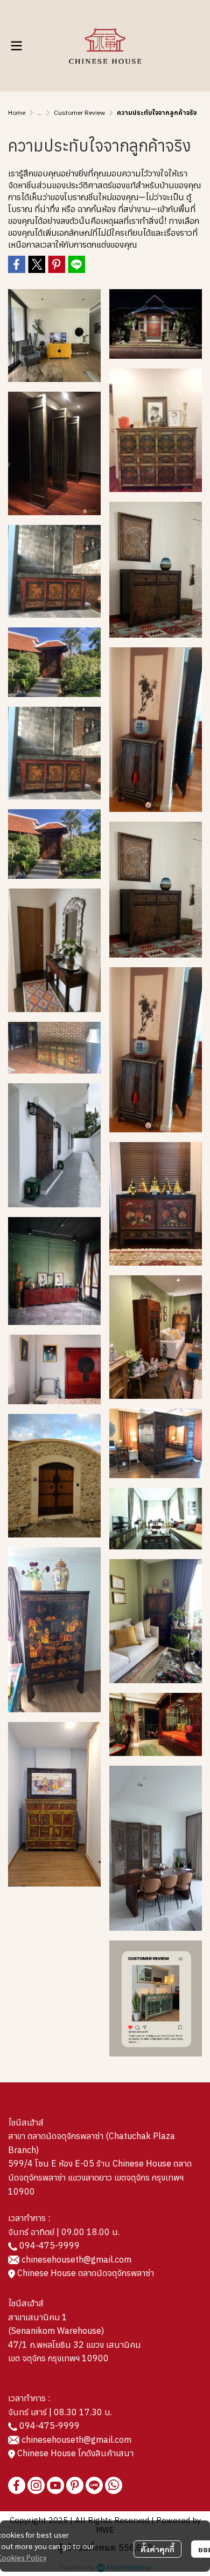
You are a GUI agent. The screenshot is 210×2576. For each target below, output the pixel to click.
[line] (94, 2485)
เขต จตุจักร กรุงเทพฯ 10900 (58, 2358)
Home (17, 112)
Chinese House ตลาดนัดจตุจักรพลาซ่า (85, 2273)
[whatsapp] (114, 2485)
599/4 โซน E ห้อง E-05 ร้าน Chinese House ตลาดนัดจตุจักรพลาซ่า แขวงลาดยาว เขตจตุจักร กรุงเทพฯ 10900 (100, 2177)
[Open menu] (16, 46)
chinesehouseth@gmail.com (76, 2259)
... (40, 112)
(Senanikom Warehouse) (58, 2331)
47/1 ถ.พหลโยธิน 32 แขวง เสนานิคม (74, 2345)
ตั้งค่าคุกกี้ (157, 2549)
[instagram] (36, 2485)
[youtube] (55, 2485)
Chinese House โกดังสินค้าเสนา (74, 2453)
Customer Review (79, 112)
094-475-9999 (50, 2245)
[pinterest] (75, 2485)
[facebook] (17, 2485)
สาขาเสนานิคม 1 (38, 2317)
